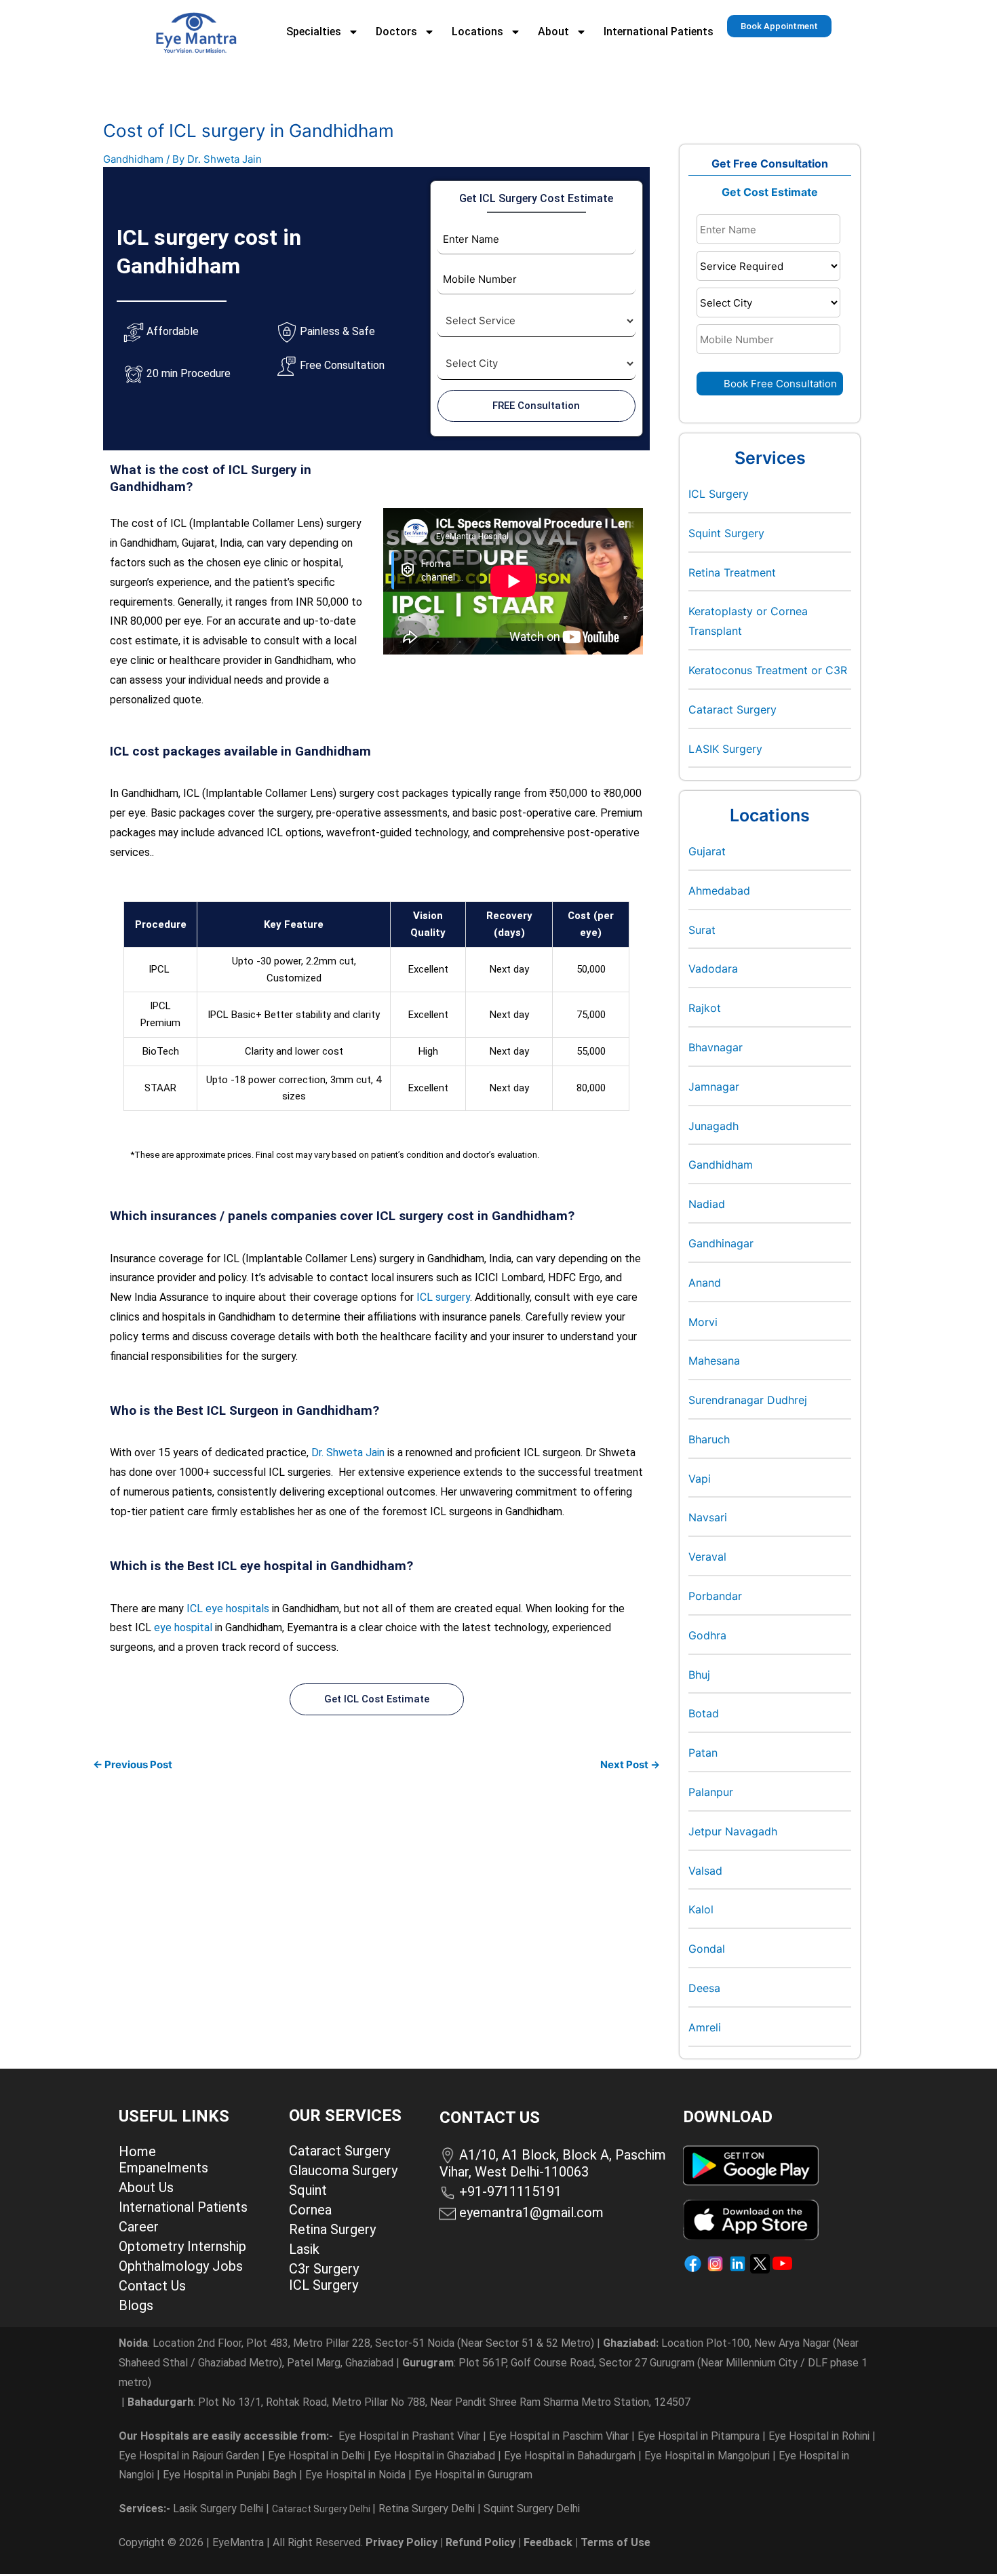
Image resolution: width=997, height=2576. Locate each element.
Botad (704, 1713)
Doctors (396, 32)
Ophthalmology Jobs (181, 2266)
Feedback (548, 2542)
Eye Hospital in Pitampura (699, 2436)
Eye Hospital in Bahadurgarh (570, 2456)
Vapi (700, 1479)
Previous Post (133, 1764)
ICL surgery (443, 1297)
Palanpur (711, 1792)
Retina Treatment (732, 572)
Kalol (701, 1909)
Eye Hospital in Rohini (819, 2436)
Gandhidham (133, 159)
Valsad (705, 1871)
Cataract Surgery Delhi (322, 2509)
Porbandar (715, 1596)
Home (137, 2151)
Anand (705, 1283)
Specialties (314, 32)
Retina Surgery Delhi (428, 2509)
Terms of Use (615, 2542)
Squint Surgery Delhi (533, 2509)
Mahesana (714, 1361)
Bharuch (709, 1439)
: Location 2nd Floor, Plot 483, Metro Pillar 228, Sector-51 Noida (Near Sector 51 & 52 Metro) (356, 2343)
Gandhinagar (721, 1243)
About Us (146, 2187)
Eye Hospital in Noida (355, 2475)
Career (139, 2227)
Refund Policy (481, 2542)
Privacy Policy (402, 2542)
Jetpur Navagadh (733, 1831)
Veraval (707, 1557)
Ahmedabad (719, 891)
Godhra (707, 1635)
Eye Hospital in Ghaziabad (436, 2456)
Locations (477, 32)
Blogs (136, 2305)
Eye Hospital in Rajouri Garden (189, 2456)
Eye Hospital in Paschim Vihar (560, 2436)
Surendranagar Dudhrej (748, 1400)
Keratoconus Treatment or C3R (768, 670)
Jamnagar (714, 1087)
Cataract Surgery (732, 709)
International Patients (659, 32)
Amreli (705, 2027)
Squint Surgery (726, 533)
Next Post (630, 1764)
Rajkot (705, 1008)
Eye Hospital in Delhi (316, 2456)
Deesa (704, 1988)
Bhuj (699, 1675)
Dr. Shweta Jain (348, 1452)
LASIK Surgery (725, 749)
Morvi (703, 1322)
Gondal (707, 1949)
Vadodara (713, 969)
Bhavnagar (716, 1047)
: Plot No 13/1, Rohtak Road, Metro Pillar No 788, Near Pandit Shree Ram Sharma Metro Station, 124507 (409, 2402)
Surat (702, 930)
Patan (703, 1753)
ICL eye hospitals (228, 1608)
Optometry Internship (182, 2246)
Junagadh (713, 1126)
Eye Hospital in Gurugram (473, 2475)
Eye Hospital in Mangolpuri (707, 2456)
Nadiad (707, 1204)
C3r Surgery (324, 2269)
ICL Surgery (719, 494)
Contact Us (152, 2286)
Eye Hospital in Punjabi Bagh (230, 2475)
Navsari (708, 1517)
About (553, 32)
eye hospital (183, 1627)
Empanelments (163, 2168)
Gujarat (707, 851)
